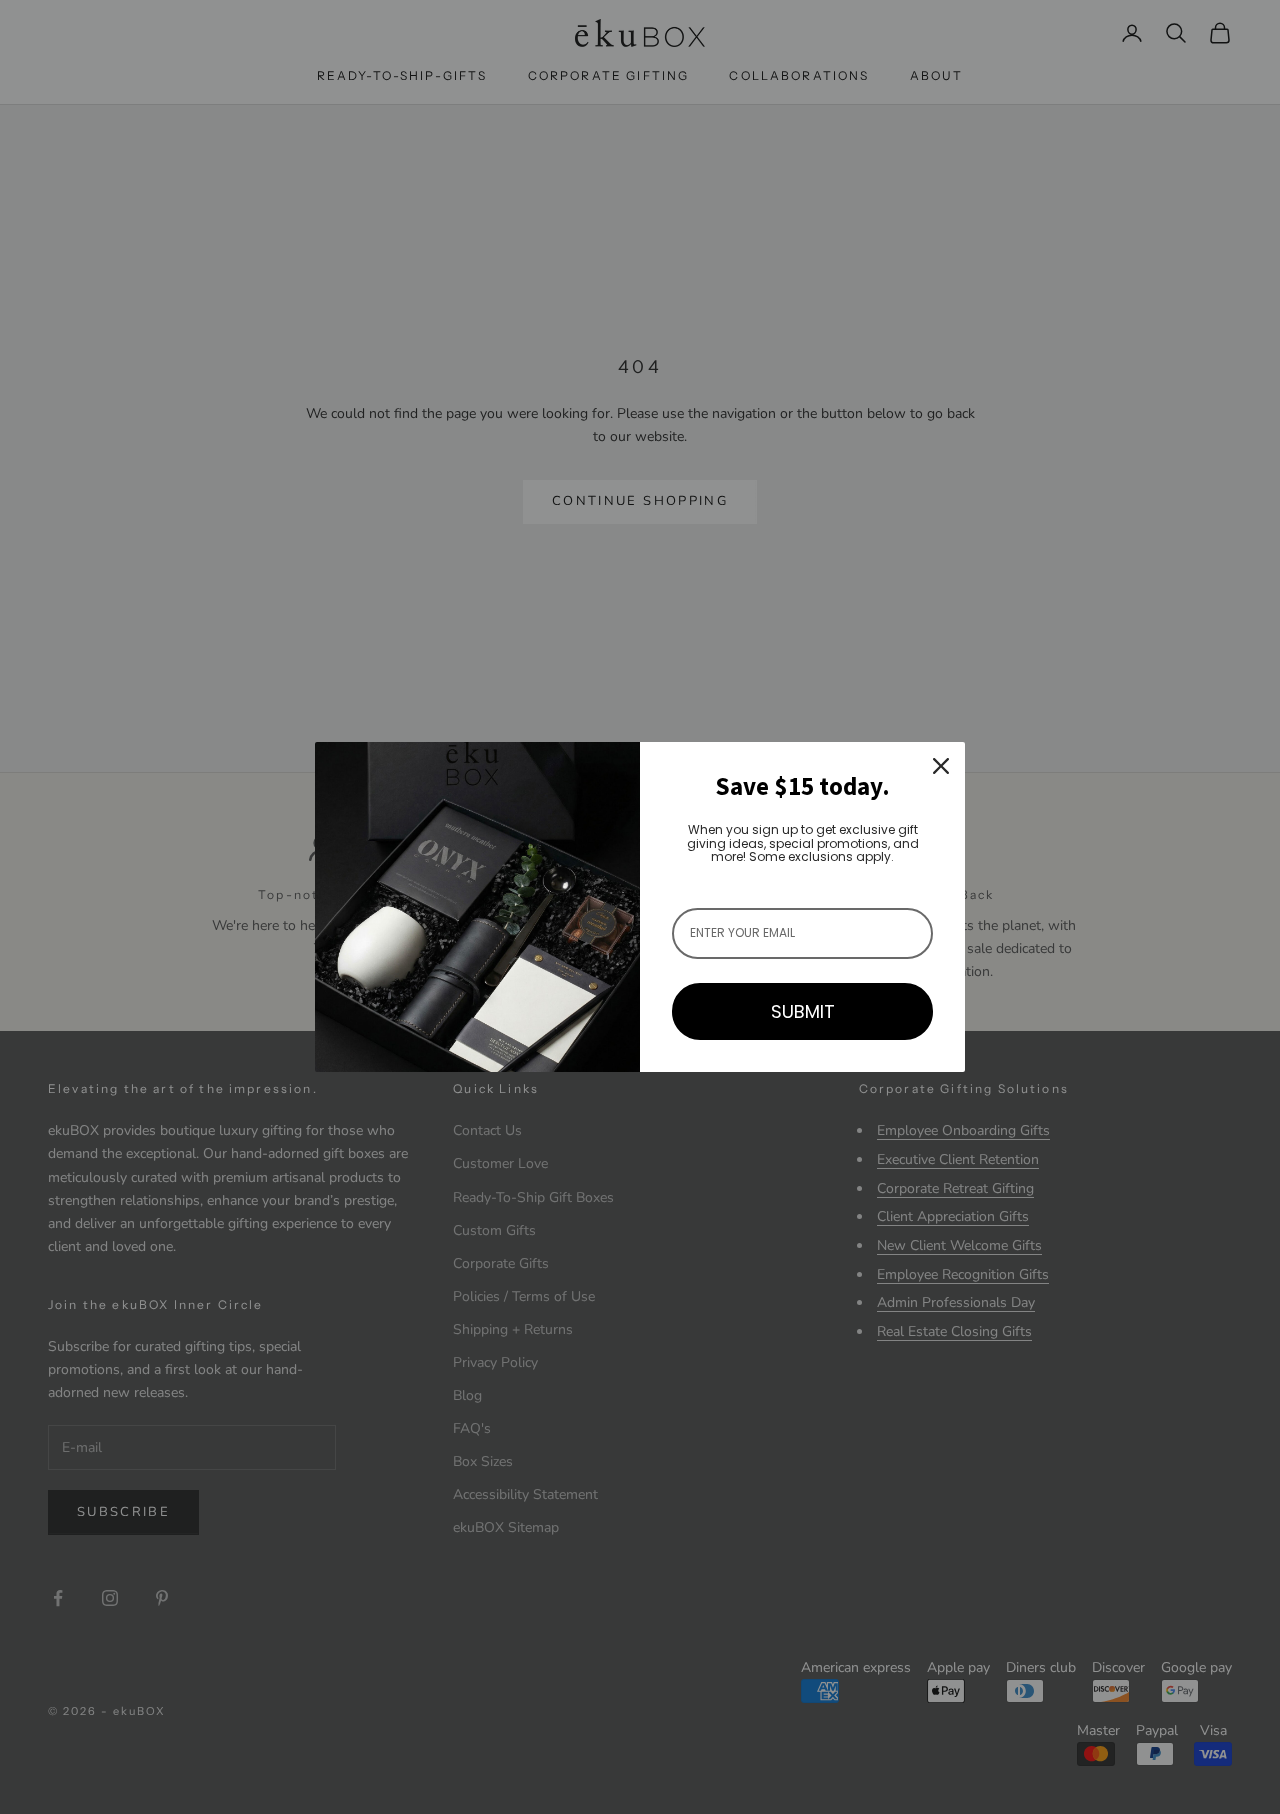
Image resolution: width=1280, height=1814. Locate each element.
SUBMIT (803, 1011)
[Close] (941, 766)
